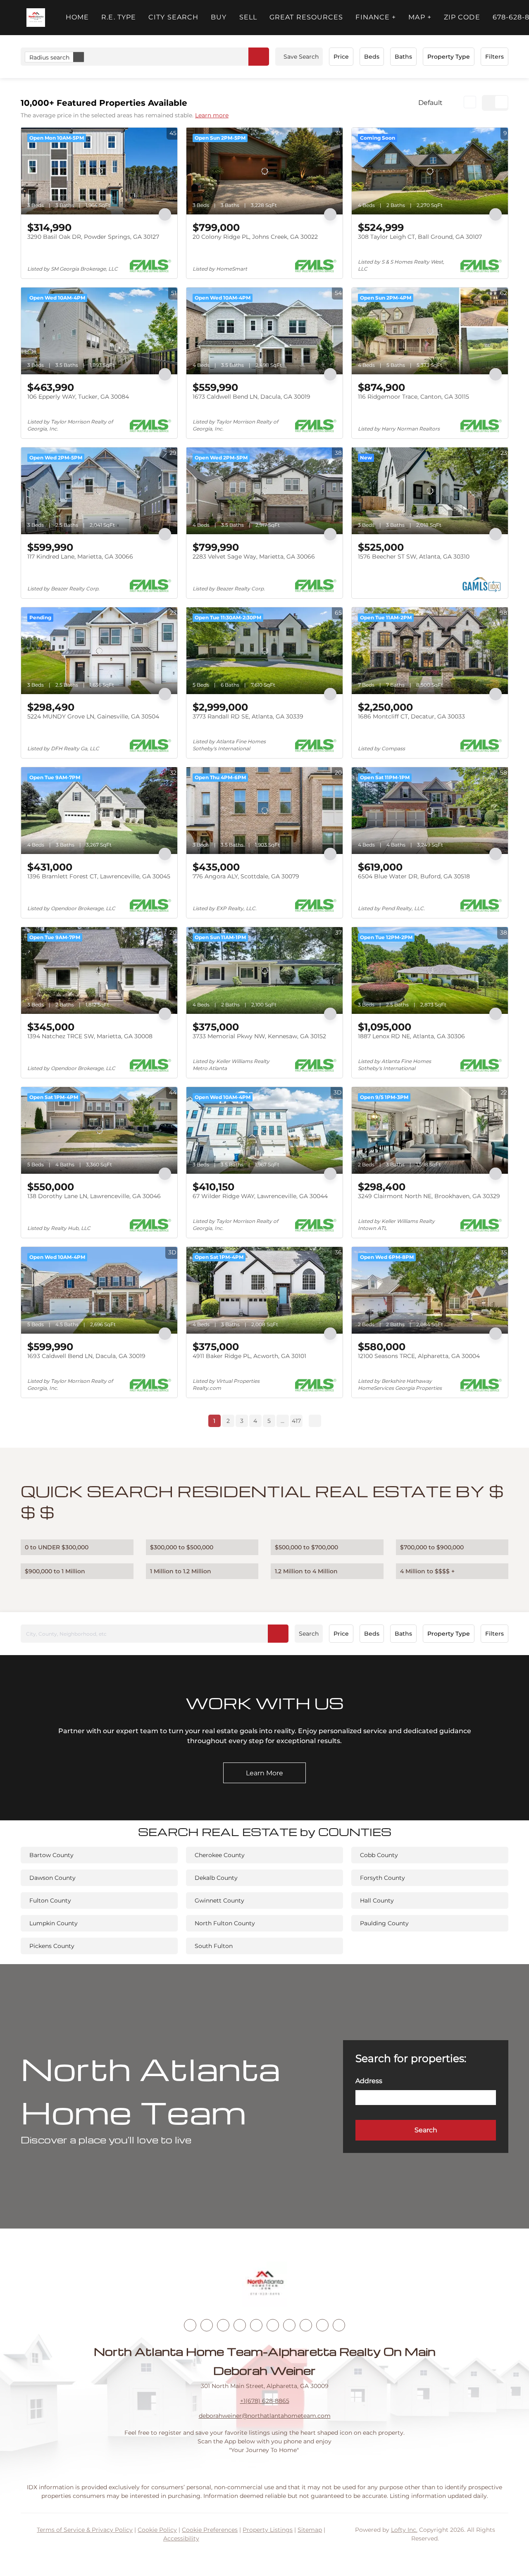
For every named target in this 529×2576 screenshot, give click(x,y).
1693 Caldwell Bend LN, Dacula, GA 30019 (86, 1356)
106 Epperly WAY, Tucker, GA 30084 (78, 397)
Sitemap (310, 2530)
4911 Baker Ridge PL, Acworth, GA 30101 (249, 1356)
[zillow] (240, 2325)
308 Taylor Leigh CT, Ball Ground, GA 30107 (420, 237)
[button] (36, 18)
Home (77, 17)
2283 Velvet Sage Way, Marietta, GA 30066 (254, 557)
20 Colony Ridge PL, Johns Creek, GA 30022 (255, 237)
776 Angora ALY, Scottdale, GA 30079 (246, 876)
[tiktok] (289, 2325)
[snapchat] (306, 2325)
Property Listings (268, 2530)
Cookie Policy (157, 2530)
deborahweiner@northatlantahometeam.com (265, 2416)
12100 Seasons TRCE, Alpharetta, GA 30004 (419, 1356)
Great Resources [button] (306, 17)
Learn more (212, 115)
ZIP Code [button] (462, 17)
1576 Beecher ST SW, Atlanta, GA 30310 (414, 557)
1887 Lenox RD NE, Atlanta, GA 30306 (411, 1036)
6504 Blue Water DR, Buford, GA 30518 (414, 876)
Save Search (301, 57)
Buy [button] (219, 17)
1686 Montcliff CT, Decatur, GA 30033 (411, 716)
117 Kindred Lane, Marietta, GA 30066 (80, 557)
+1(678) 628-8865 (265, 2401)
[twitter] (223, 2325)
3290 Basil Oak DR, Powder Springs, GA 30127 (93, 237)
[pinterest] (322, 2325)
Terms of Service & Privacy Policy (85, 2530)
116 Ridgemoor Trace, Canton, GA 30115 (413, 397)
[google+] (339, 2325)
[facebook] (190, 2325)
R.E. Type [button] (119, 17)
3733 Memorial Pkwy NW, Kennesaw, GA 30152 (259, 1036)
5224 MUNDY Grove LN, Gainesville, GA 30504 (93, 716)
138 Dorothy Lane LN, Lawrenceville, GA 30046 (94, 1196)
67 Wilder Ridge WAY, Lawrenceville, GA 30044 (260, 1196)
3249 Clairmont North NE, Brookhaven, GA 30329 (429, 1196)
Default (430, 103)
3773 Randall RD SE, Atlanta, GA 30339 (248, 716)
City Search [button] (173, 17)
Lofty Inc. (404, 2530)
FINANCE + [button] (376, 17)
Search (309, 1634)
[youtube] (273, 2325)
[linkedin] (207, 2325)
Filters (494, 57)
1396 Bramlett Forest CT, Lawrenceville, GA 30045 (99, 876)
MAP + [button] (420, 17)
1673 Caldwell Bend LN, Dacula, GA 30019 (251, 397)
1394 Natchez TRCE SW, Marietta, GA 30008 (90, 1036)
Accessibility (181, 2538)
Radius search (49, 57)
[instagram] (256, 2325)
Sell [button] (248, 17)
